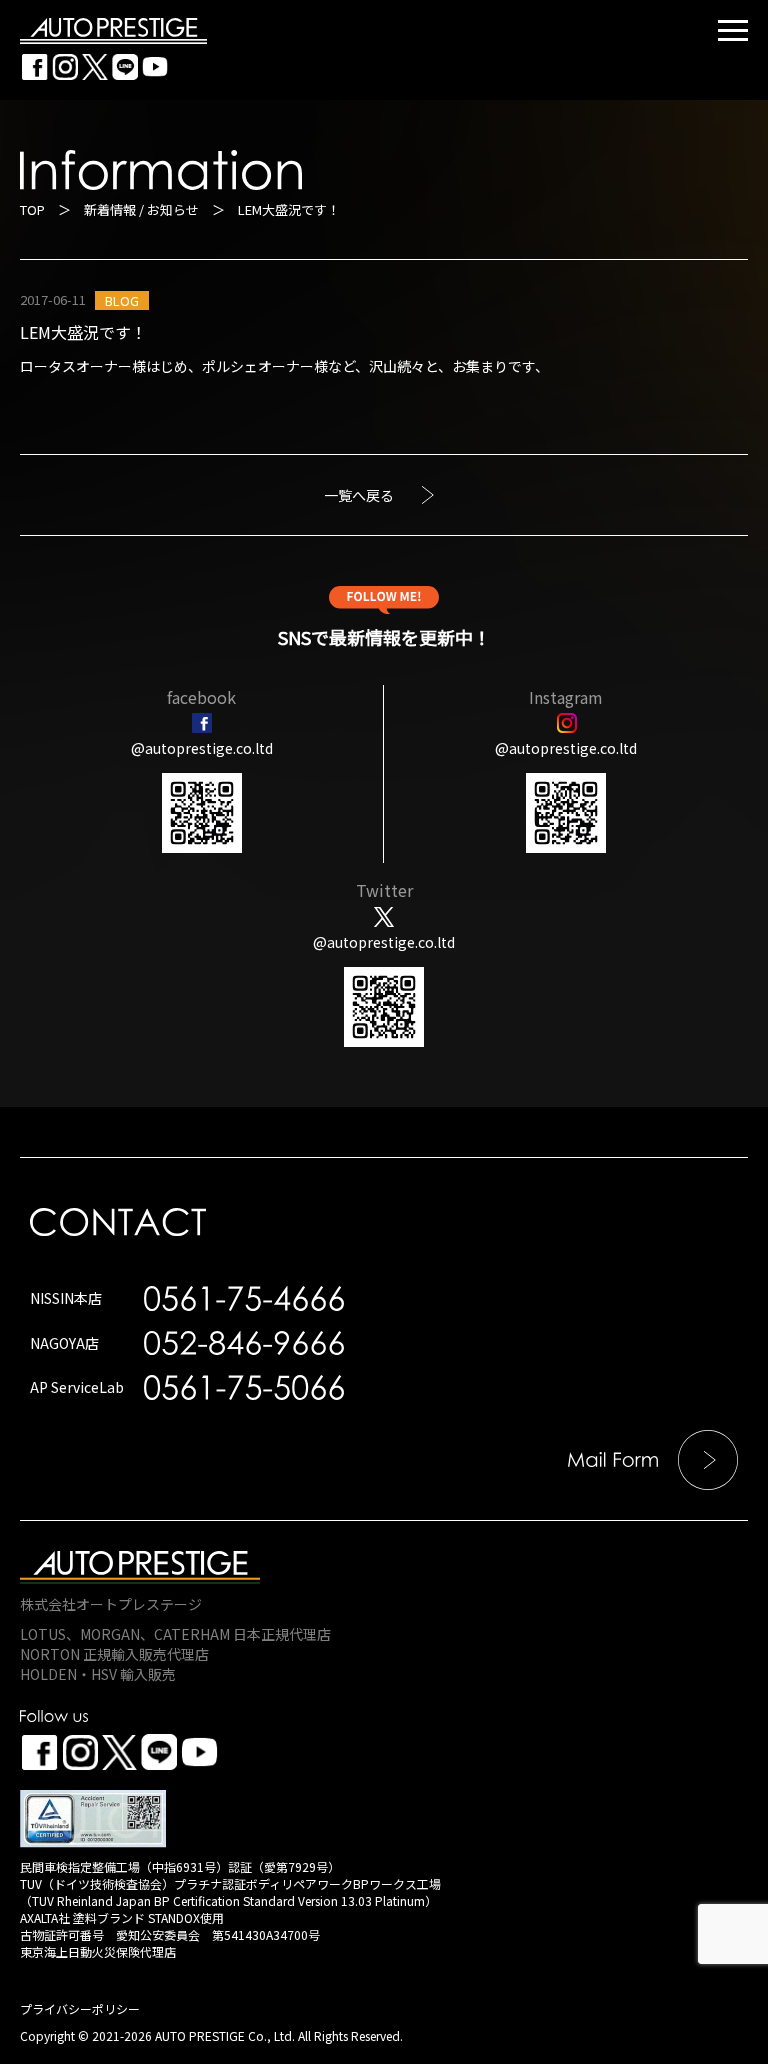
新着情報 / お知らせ (141, 209)
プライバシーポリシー (80, 2008)
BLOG (122, 300)
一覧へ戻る (359, 495)
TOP (32, 209)
